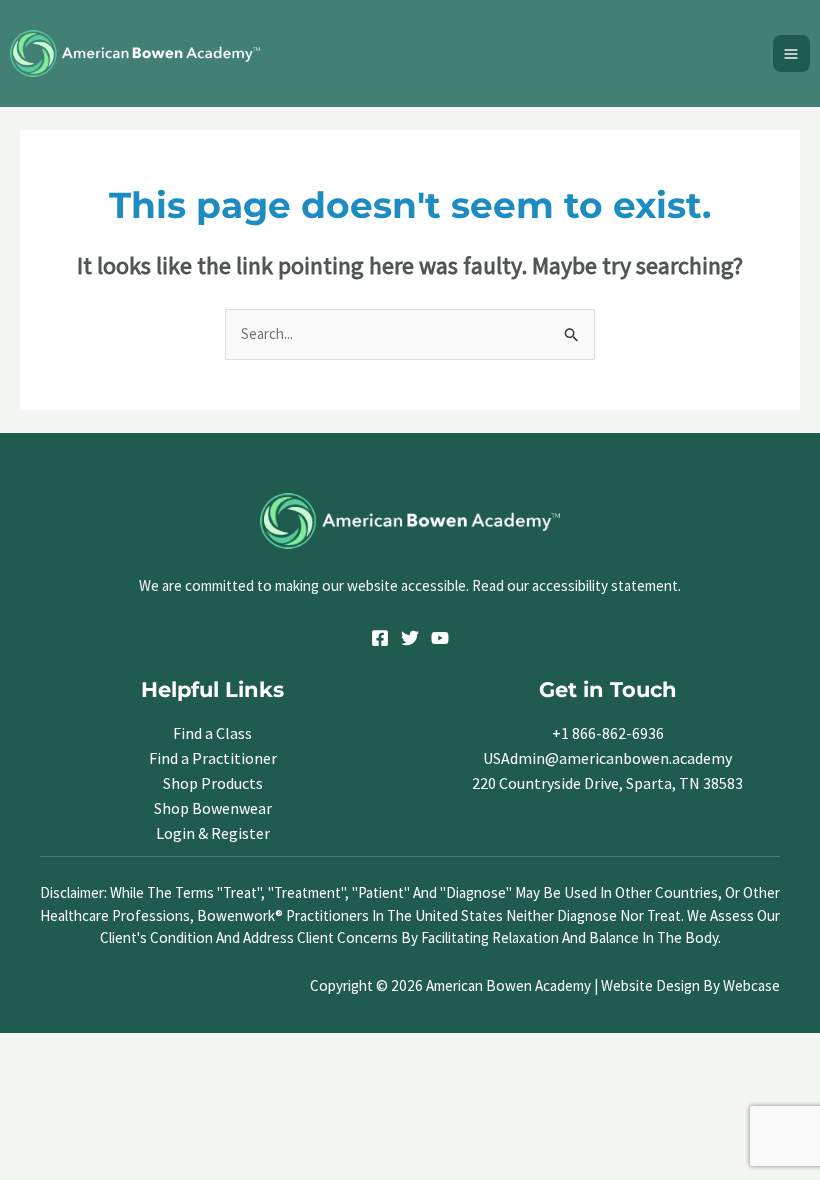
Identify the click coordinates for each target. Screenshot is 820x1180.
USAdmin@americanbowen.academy (607, 758)
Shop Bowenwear (213, 808)
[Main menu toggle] (791, 53)
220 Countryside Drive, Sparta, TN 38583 (607, 783)
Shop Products (213, 783)
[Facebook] (380, 638)
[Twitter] (410, 638)
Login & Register (213, 833)
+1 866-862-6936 (608, 733)
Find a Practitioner (213, 758)
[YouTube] (440, 638)
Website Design (650, 985)
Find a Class (212, 733)
